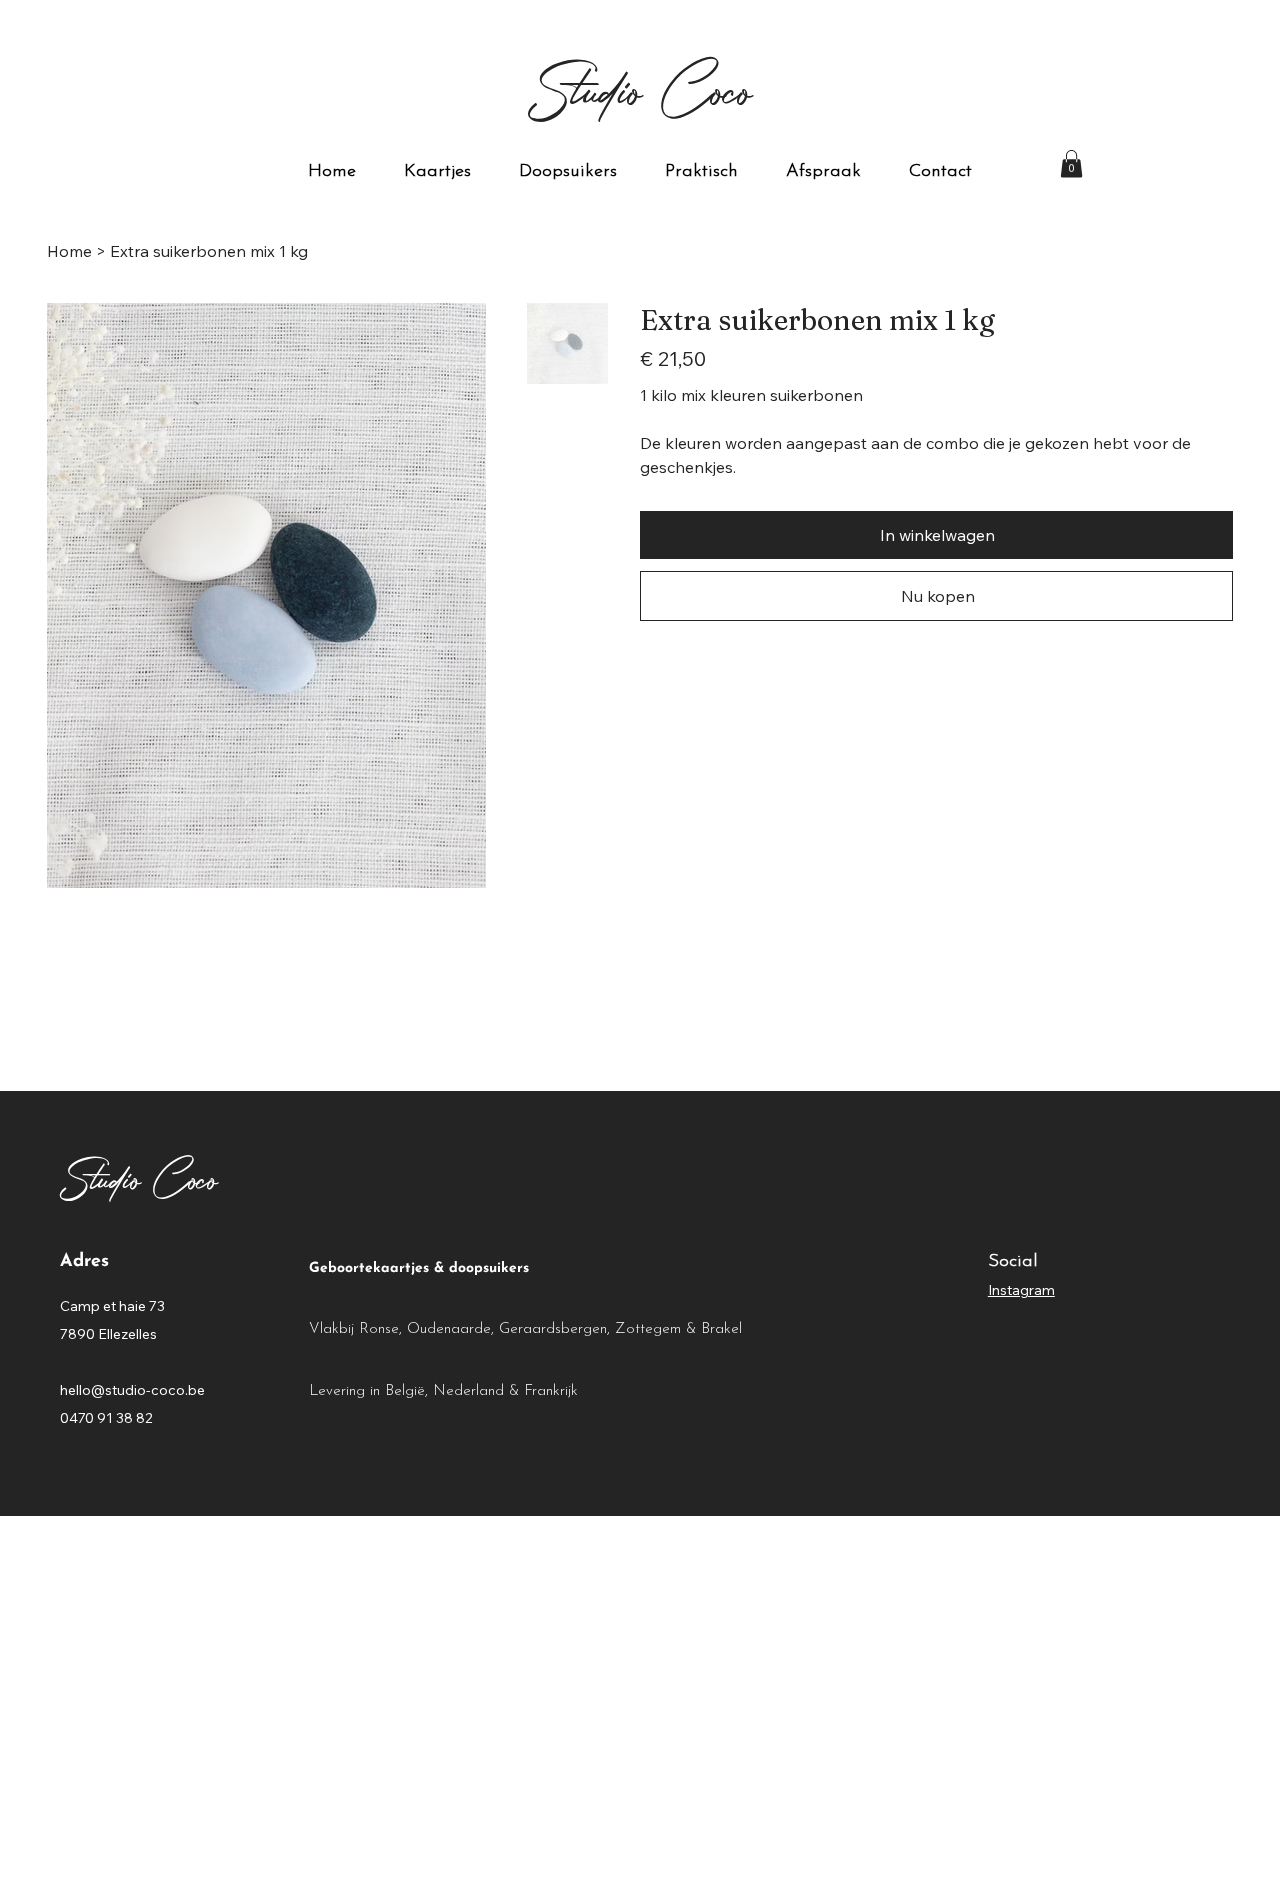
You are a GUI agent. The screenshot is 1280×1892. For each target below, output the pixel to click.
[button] (1071, 163)
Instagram (1021, 1290)
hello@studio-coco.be (132, 1390)
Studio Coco (640, 88)
